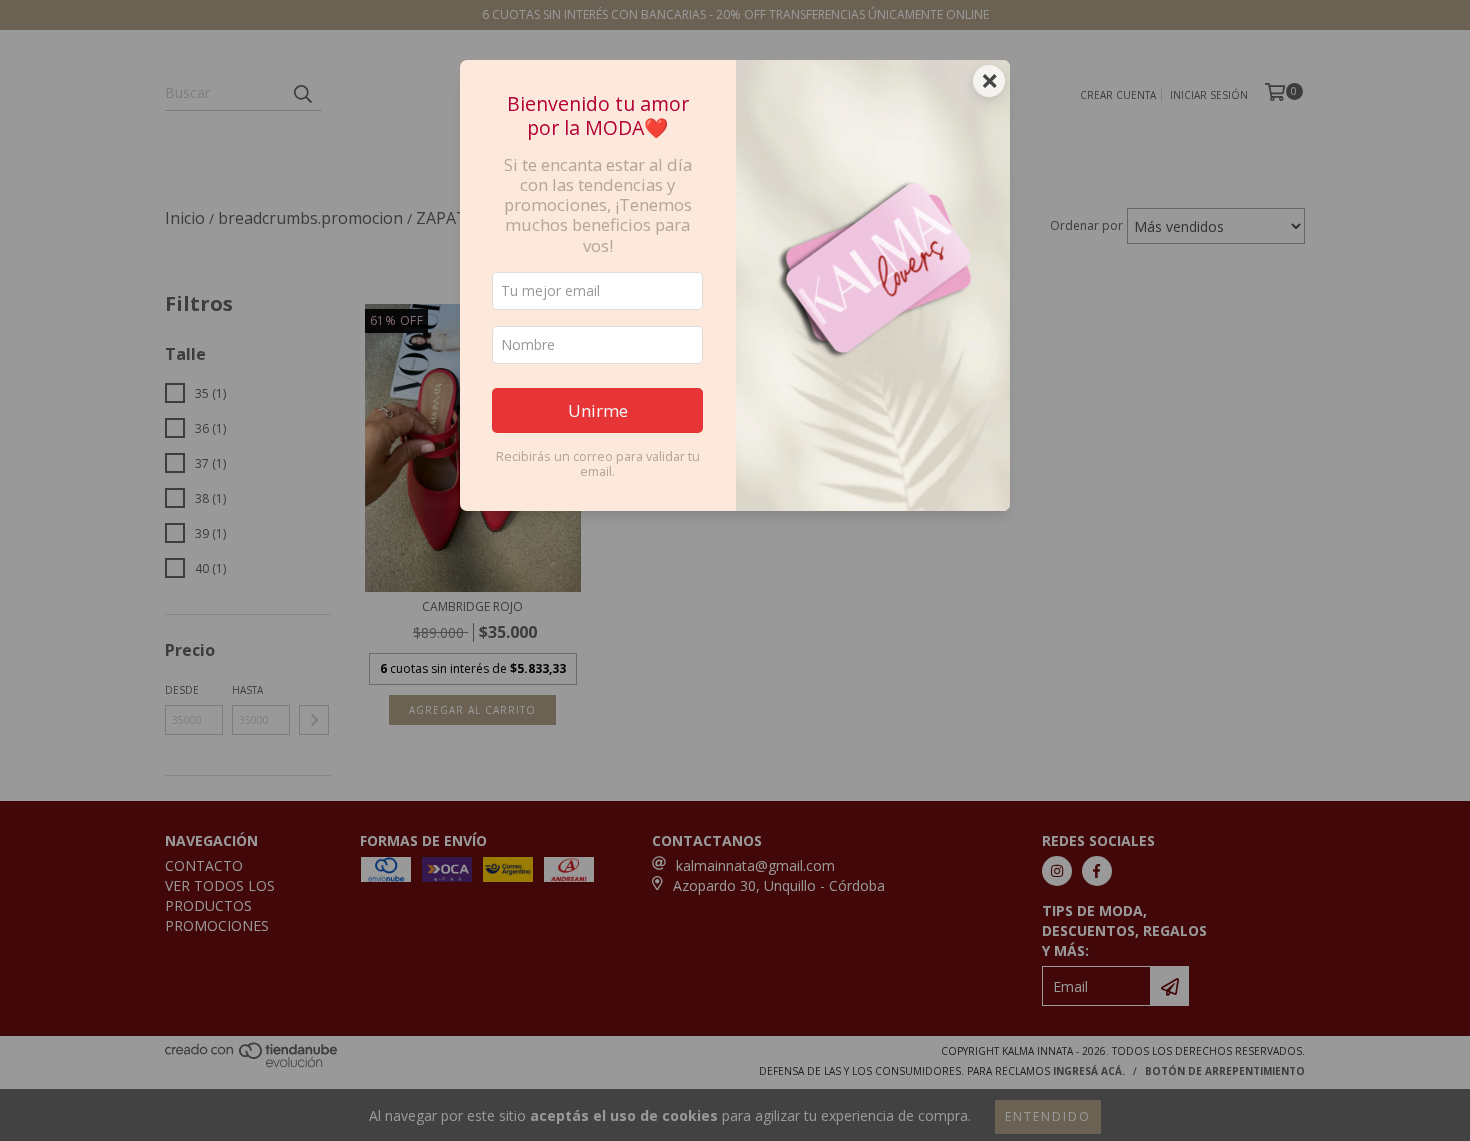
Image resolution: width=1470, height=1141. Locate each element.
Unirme (598, 410)
